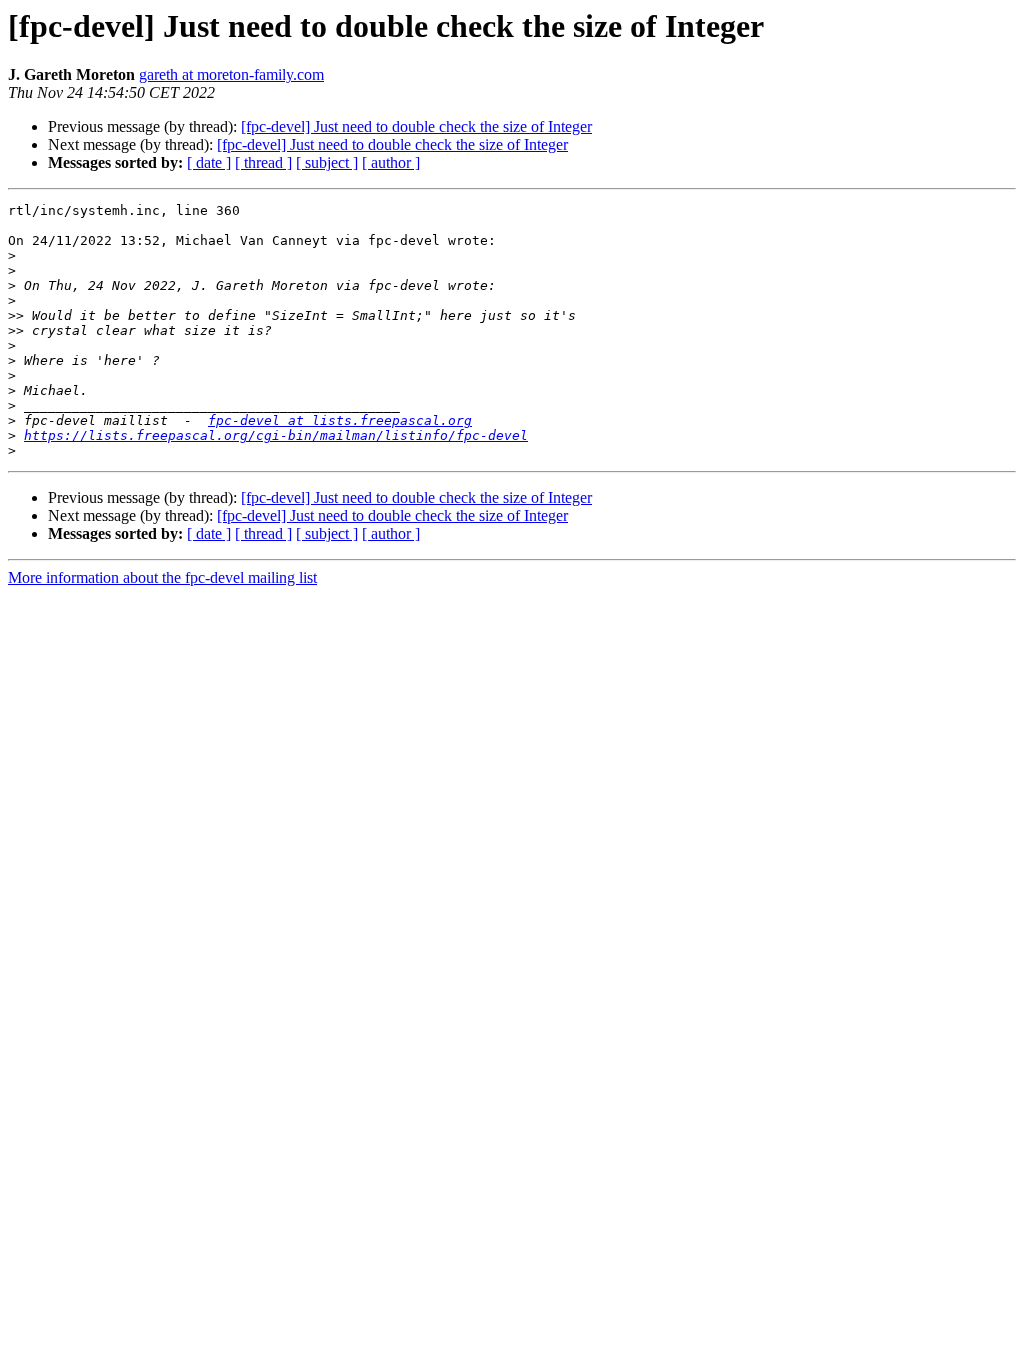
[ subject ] (327, 162)
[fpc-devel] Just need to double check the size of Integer (416, 126)
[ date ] (209, 162)
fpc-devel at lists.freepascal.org (340, 420)
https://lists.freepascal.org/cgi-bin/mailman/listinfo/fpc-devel (276, 435)
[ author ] (391, 162)
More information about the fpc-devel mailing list (162, 577)
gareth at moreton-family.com (231, 74)
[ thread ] (263, 162)
